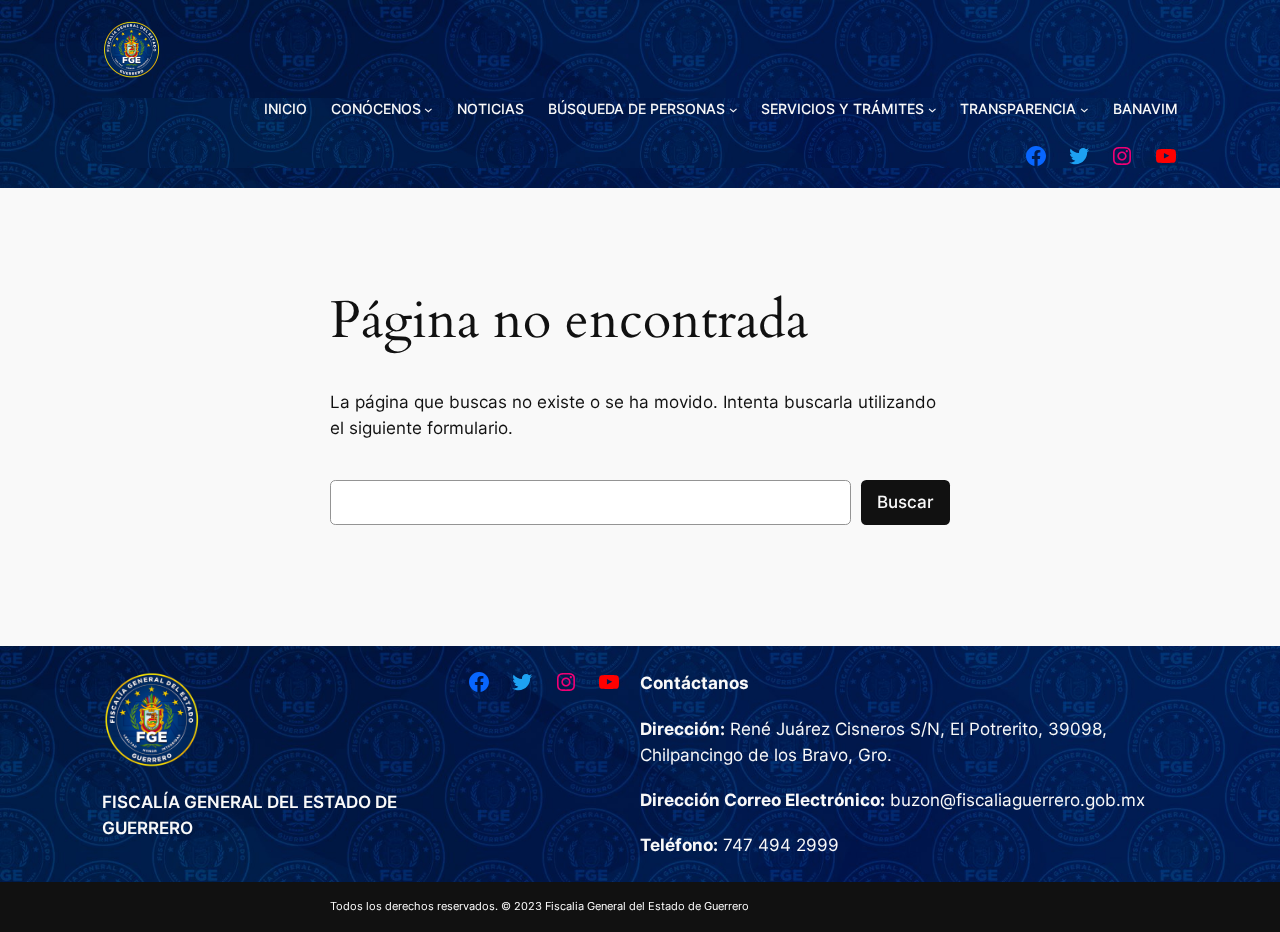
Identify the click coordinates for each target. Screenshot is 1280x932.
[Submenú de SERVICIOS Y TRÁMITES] (932, 109)
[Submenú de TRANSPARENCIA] (1084, 109)
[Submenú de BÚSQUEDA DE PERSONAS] (733, 109)
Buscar (905, 502)
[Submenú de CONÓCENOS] (428, 109)
